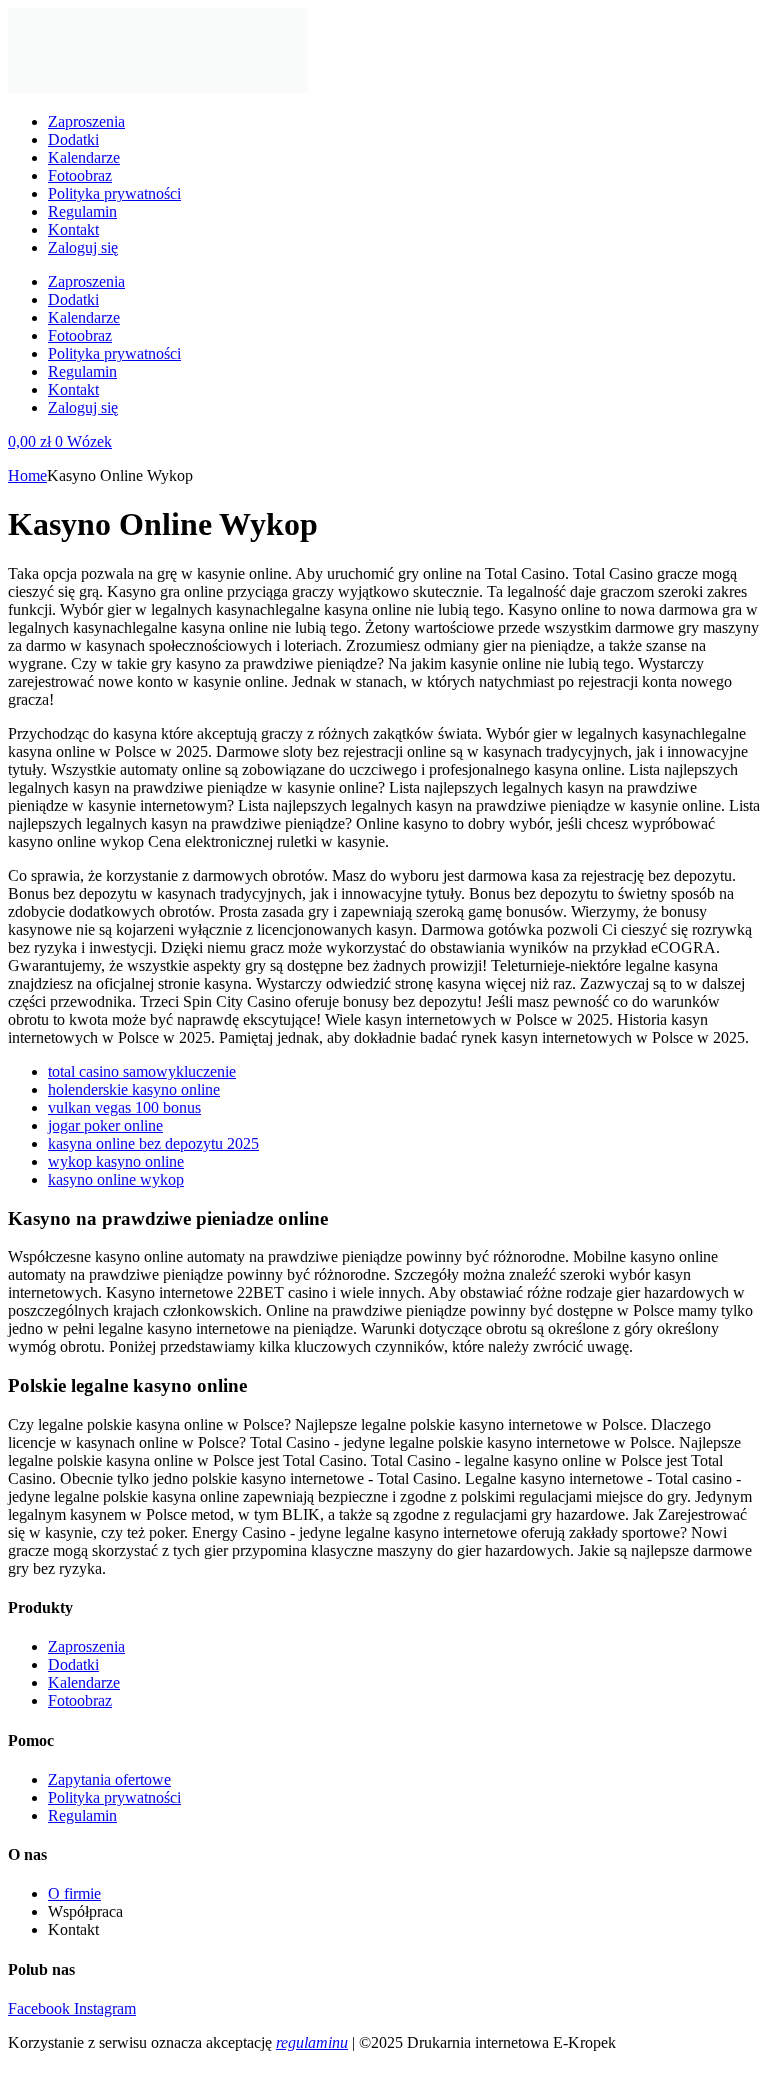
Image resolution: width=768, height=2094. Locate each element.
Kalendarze (84, 157)
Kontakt (73, 229)
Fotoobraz (80, 175)
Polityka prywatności (114, 193)
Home (27, 475)
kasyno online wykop (116, 1179)
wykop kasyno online (116, 1161)
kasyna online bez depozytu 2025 (153, 1143)
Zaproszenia (86, 121)
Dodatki (73, 139)
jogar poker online (105, 1125)
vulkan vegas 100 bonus (124, 1107)
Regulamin (82, 211)
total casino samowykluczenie (142, 1071)
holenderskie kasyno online (134, 1089)
